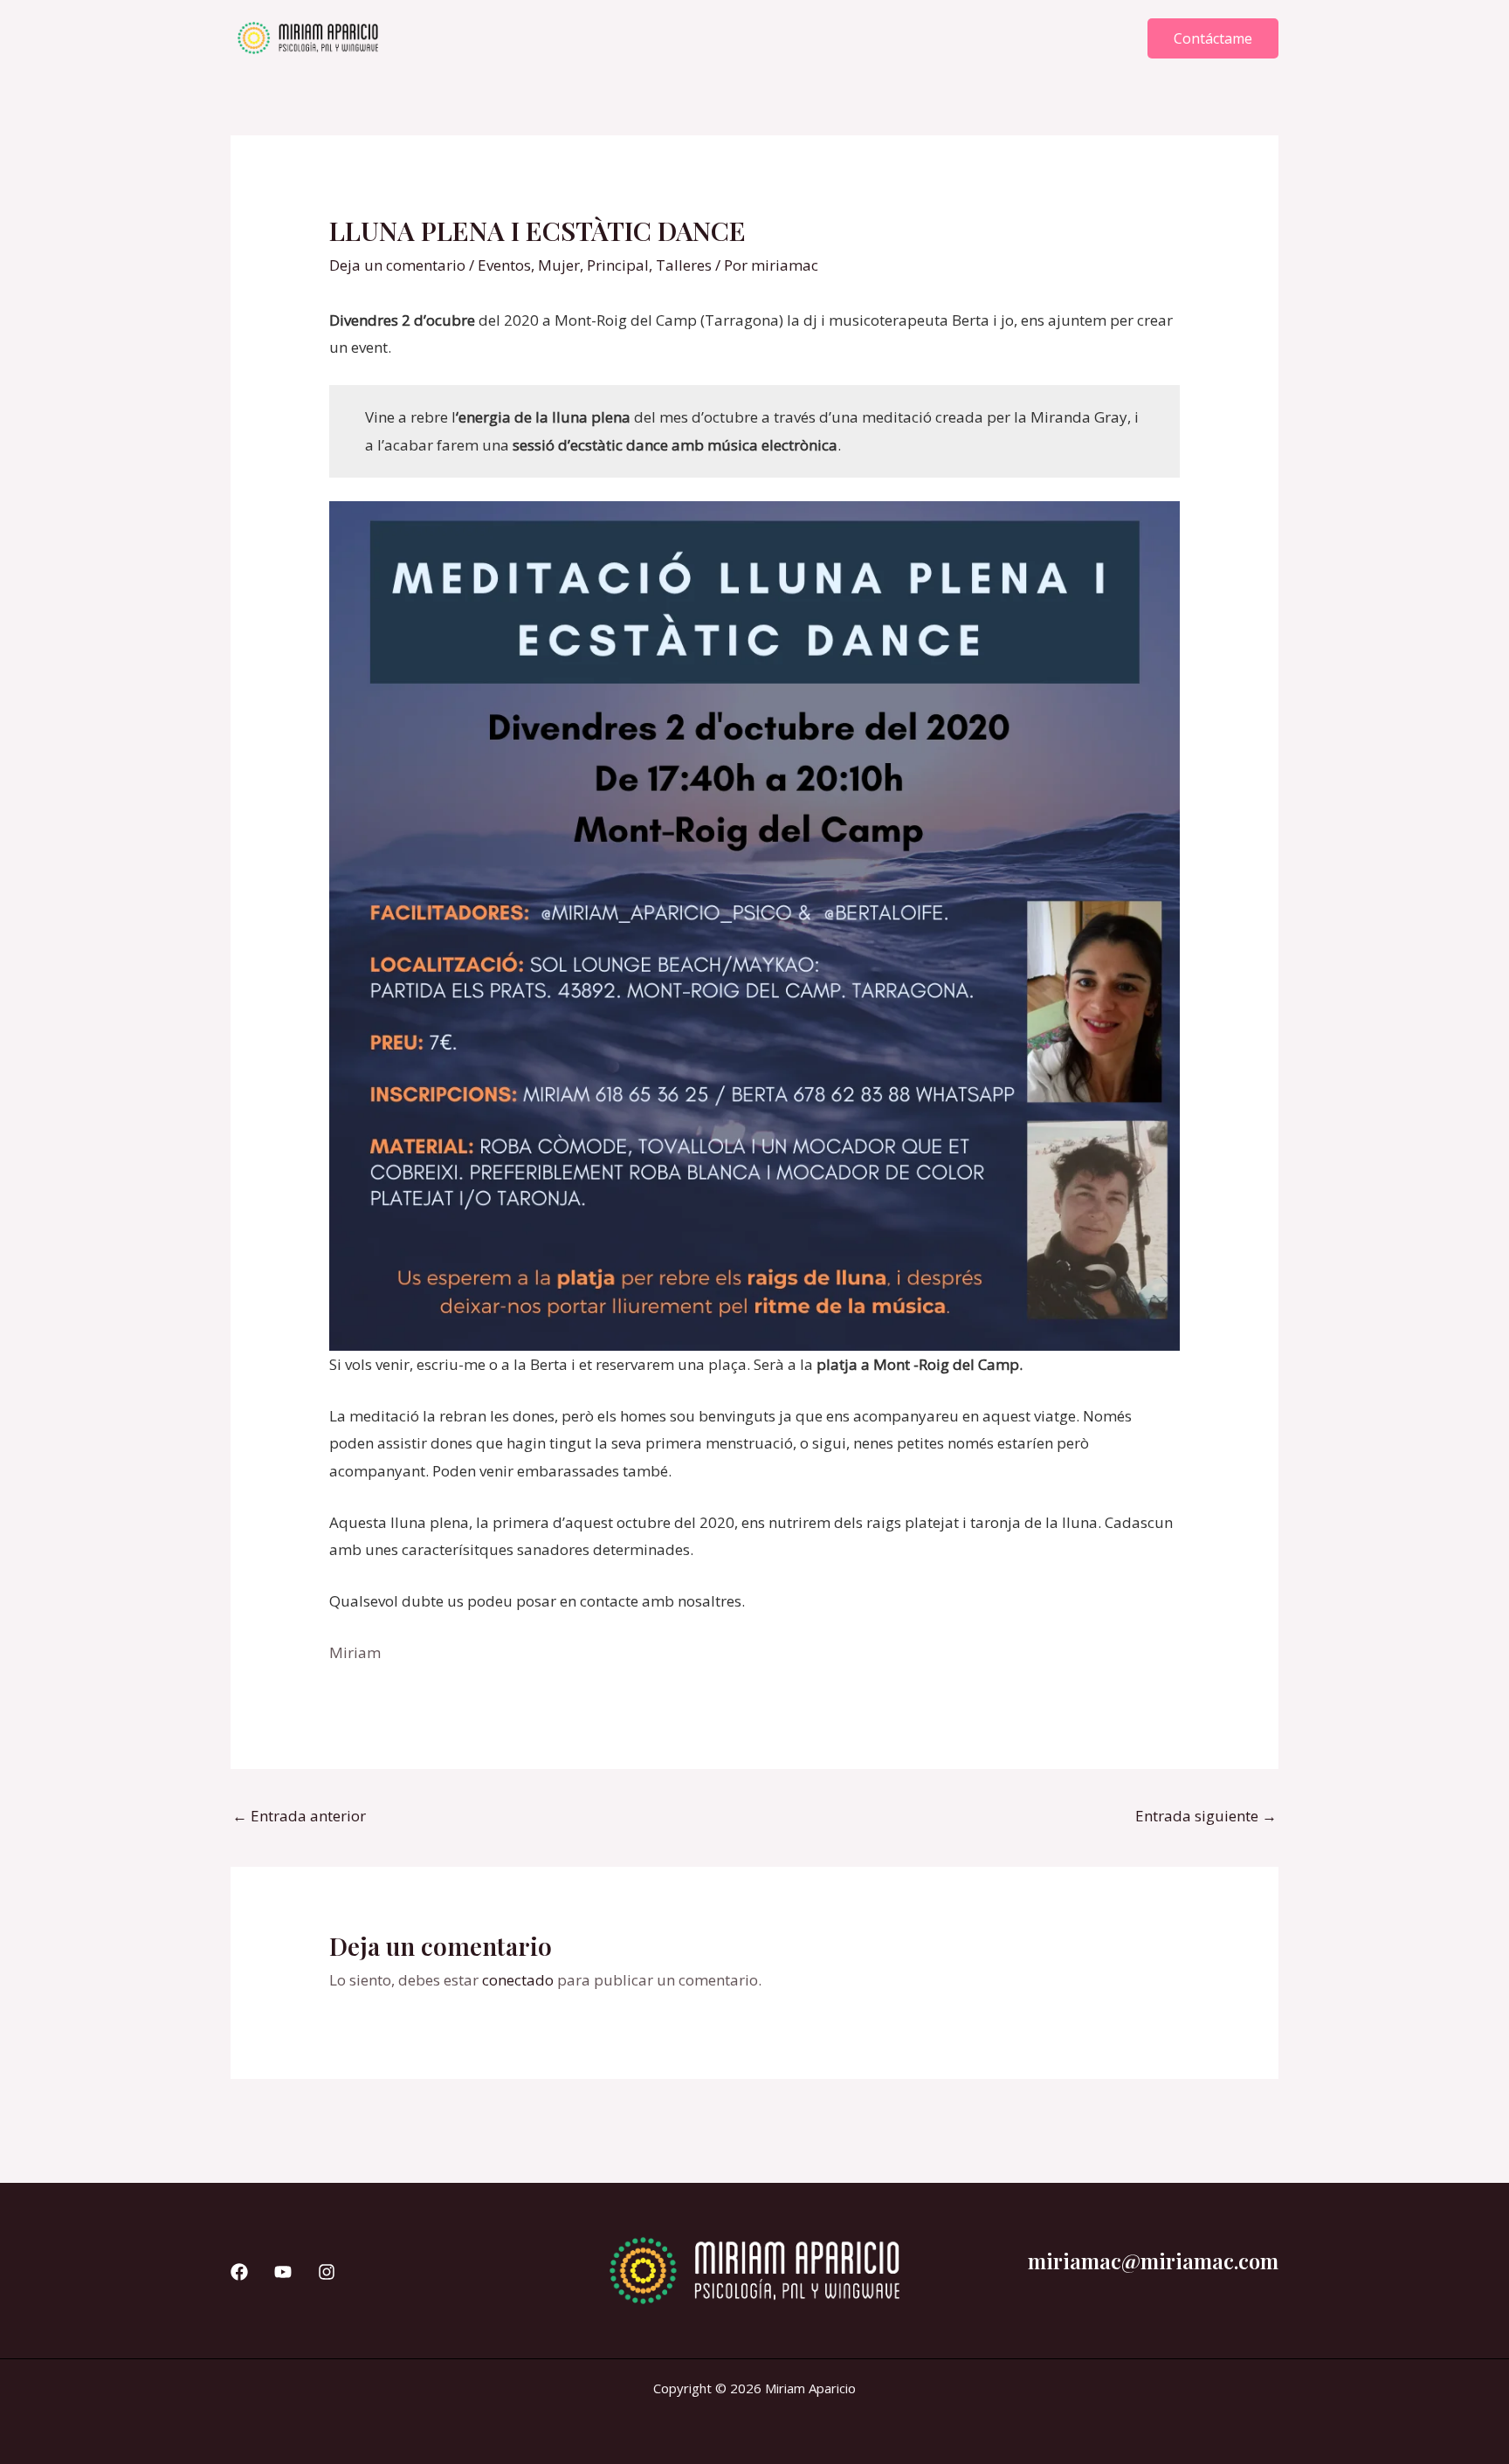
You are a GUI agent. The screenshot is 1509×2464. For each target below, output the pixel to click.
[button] (1213, 38)
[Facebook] (239, 2272)
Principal (618, 265)
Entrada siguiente (1206, 1816)
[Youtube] (283, 2272)
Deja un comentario (397, 265)
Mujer (559, 265)
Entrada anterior (299, 1816)
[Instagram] (327, 2272)
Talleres (684, 265)
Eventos (504, 265)
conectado (518, 1980)
